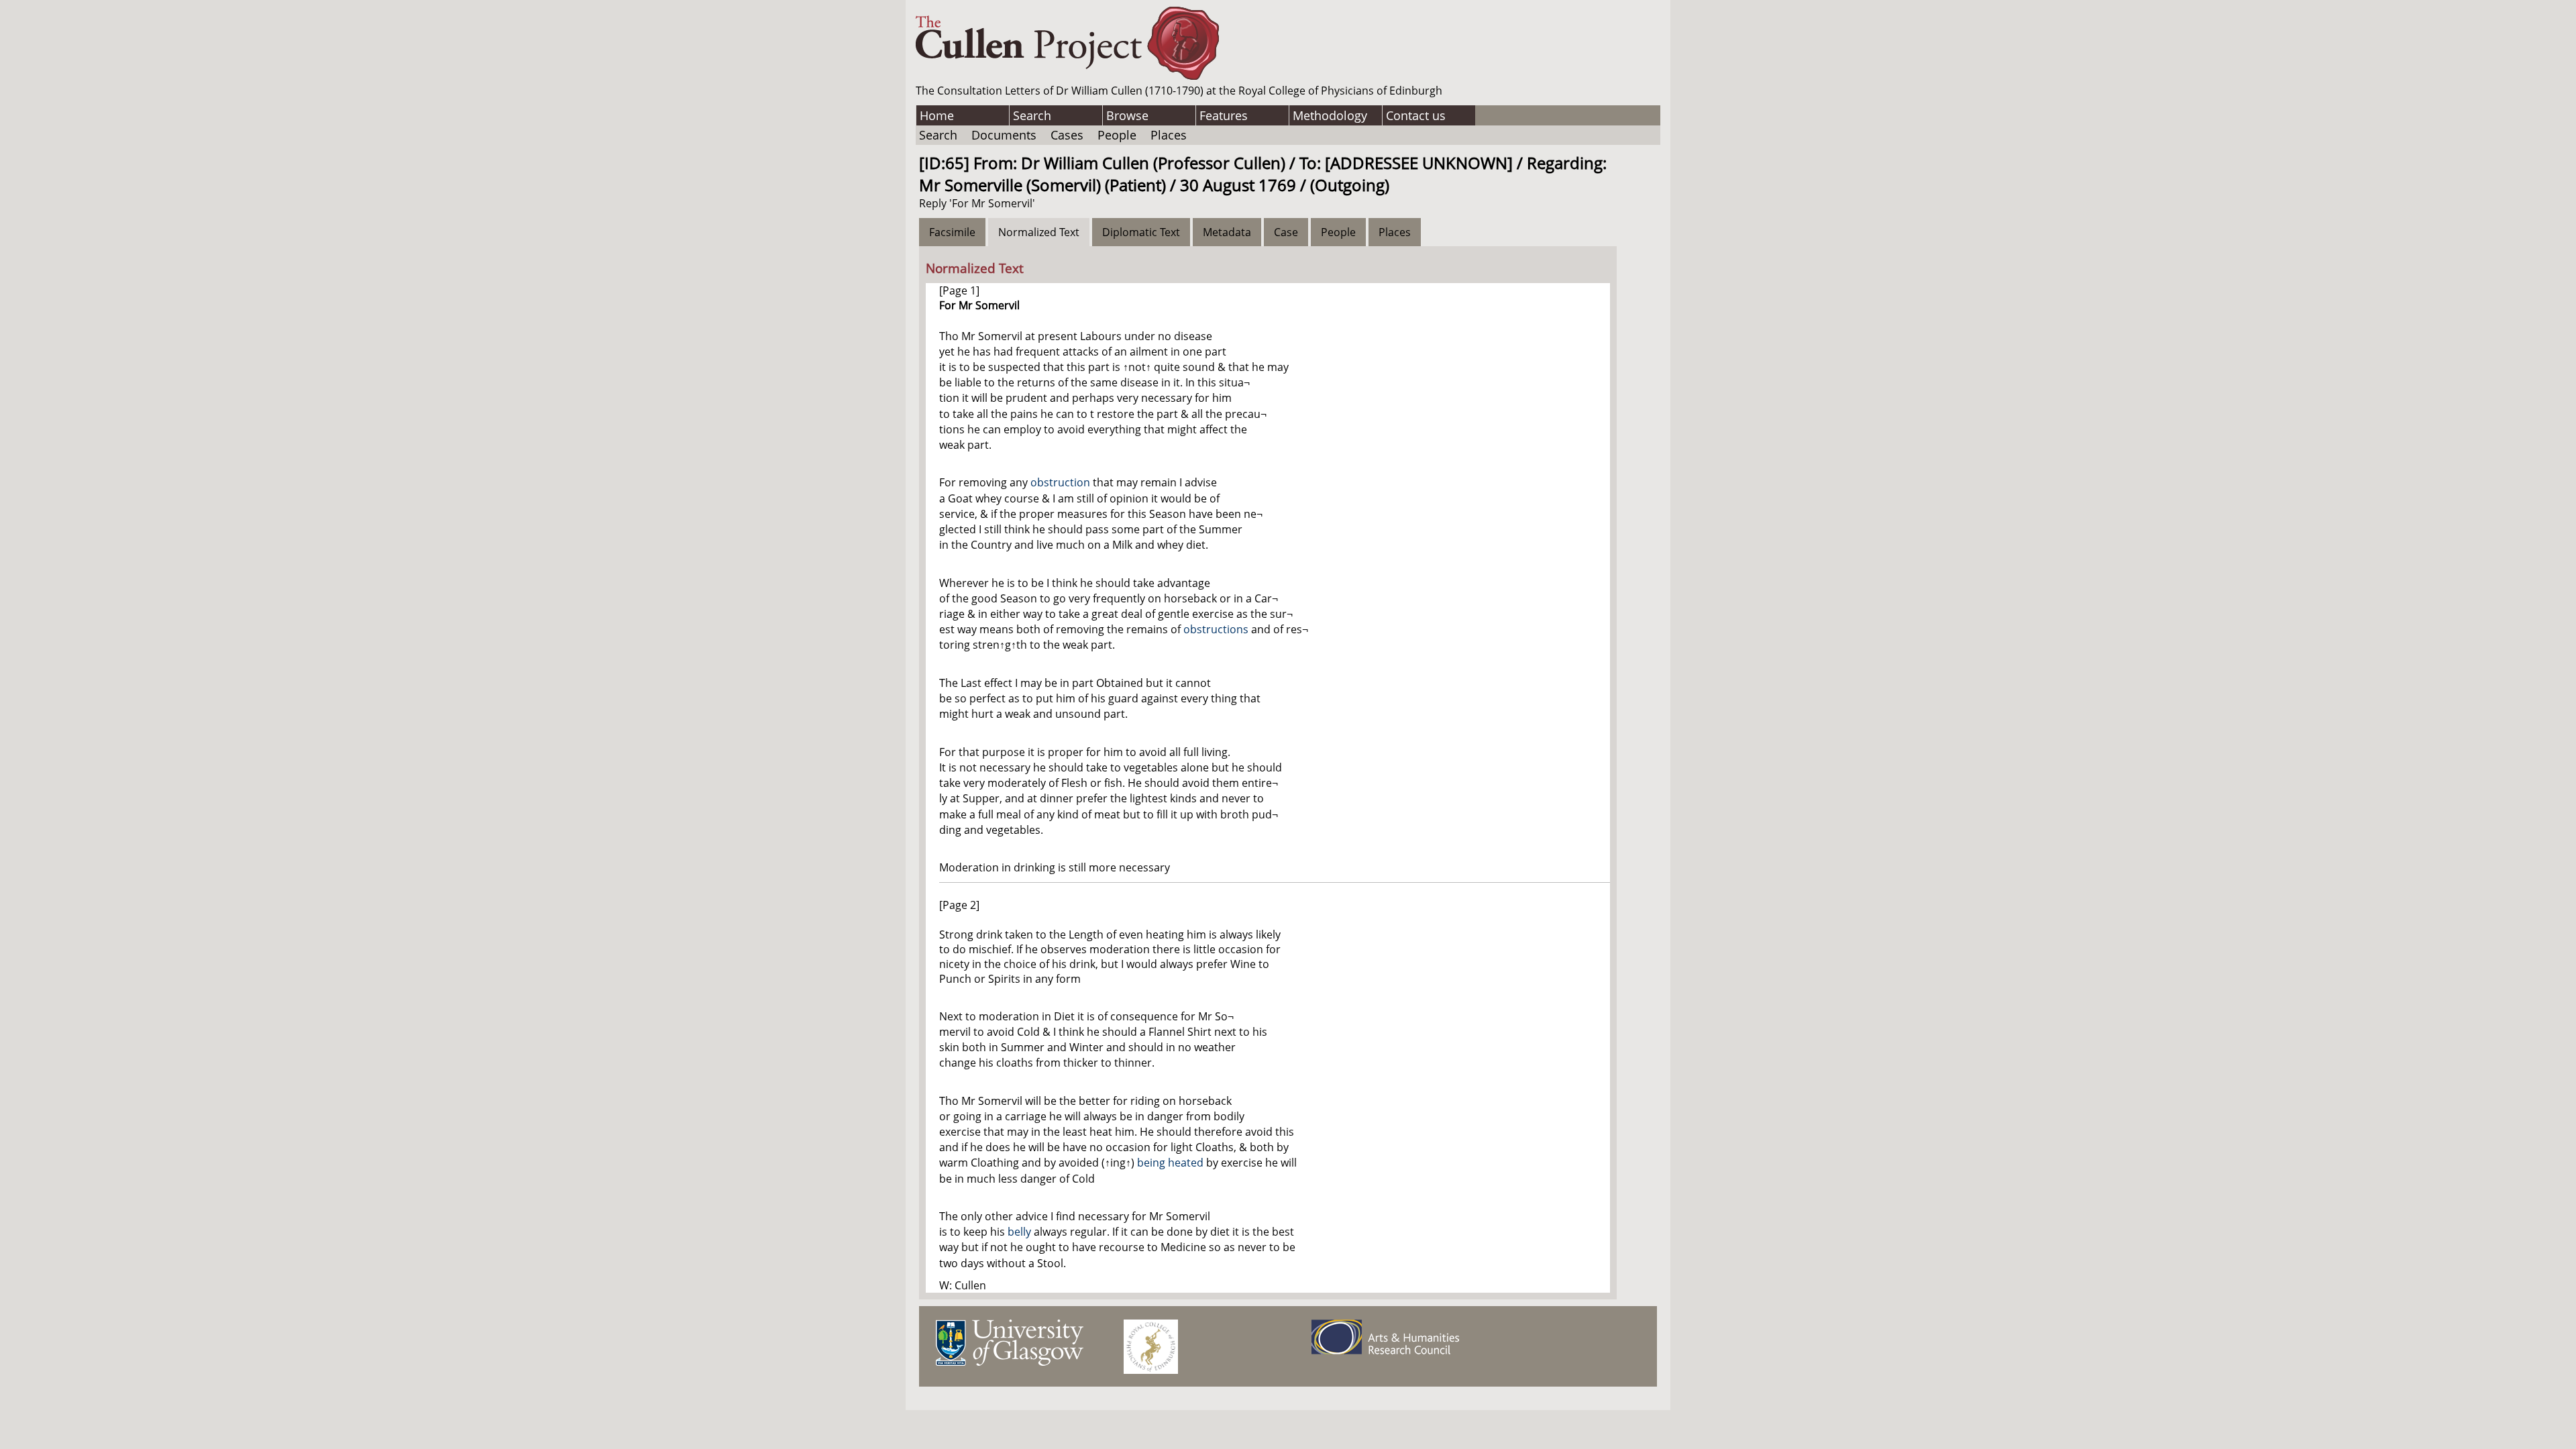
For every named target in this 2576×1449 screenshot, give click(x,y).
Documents (1004, 135)
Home (937, 115)
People (1117, 135)
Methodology (1330, 115)
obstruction (1060, 482)
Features (1224, 115)
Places (1169, 135)
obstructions (1216, 629)
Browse (1127, 115)
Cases (1067, 135)
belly (1019, 1232)
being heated (1170, 1163)
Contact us (1416, 115)
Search (1032, 115)
